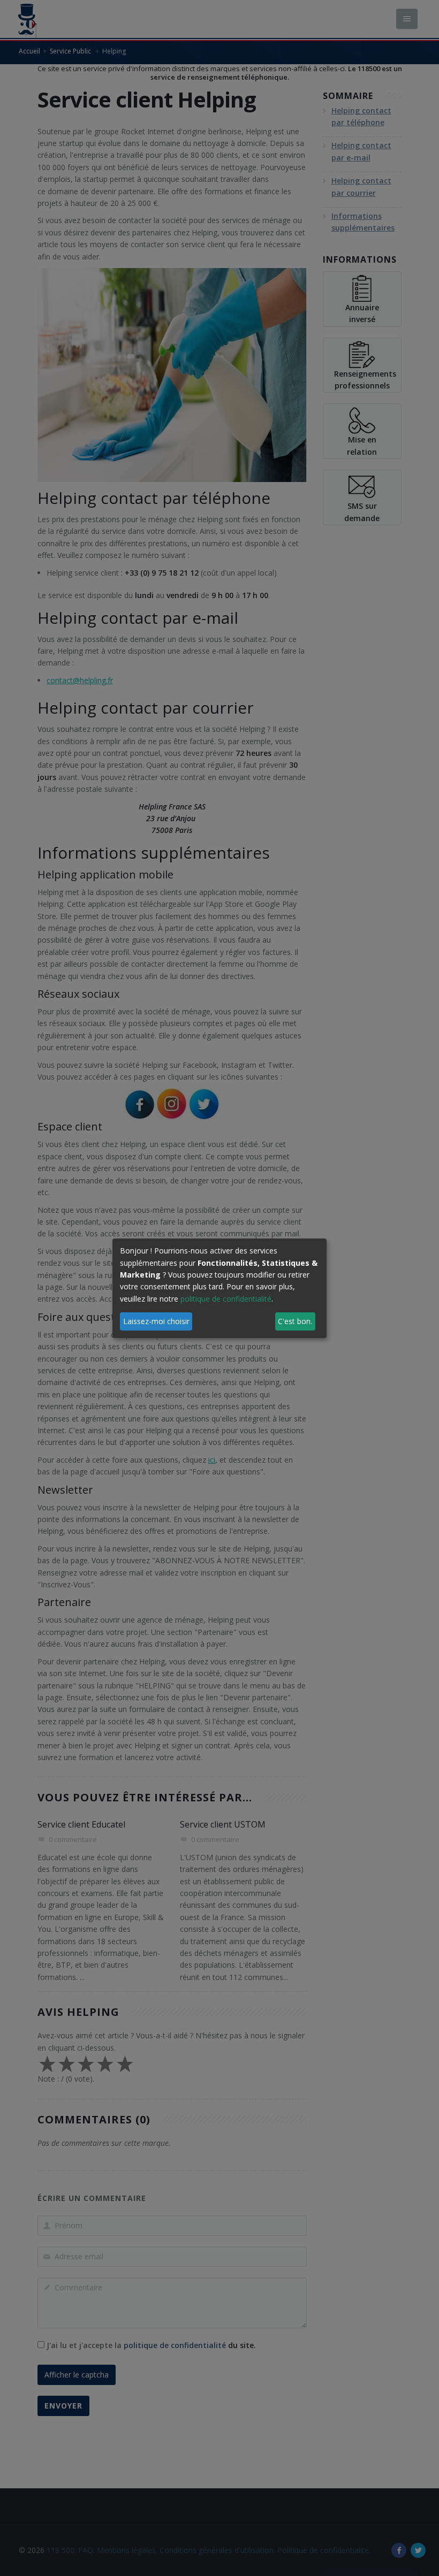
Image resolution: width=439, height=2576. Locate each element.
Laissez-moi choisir (156, 1321)
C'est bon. (295, 1321)
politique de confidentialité (226, 1299)
